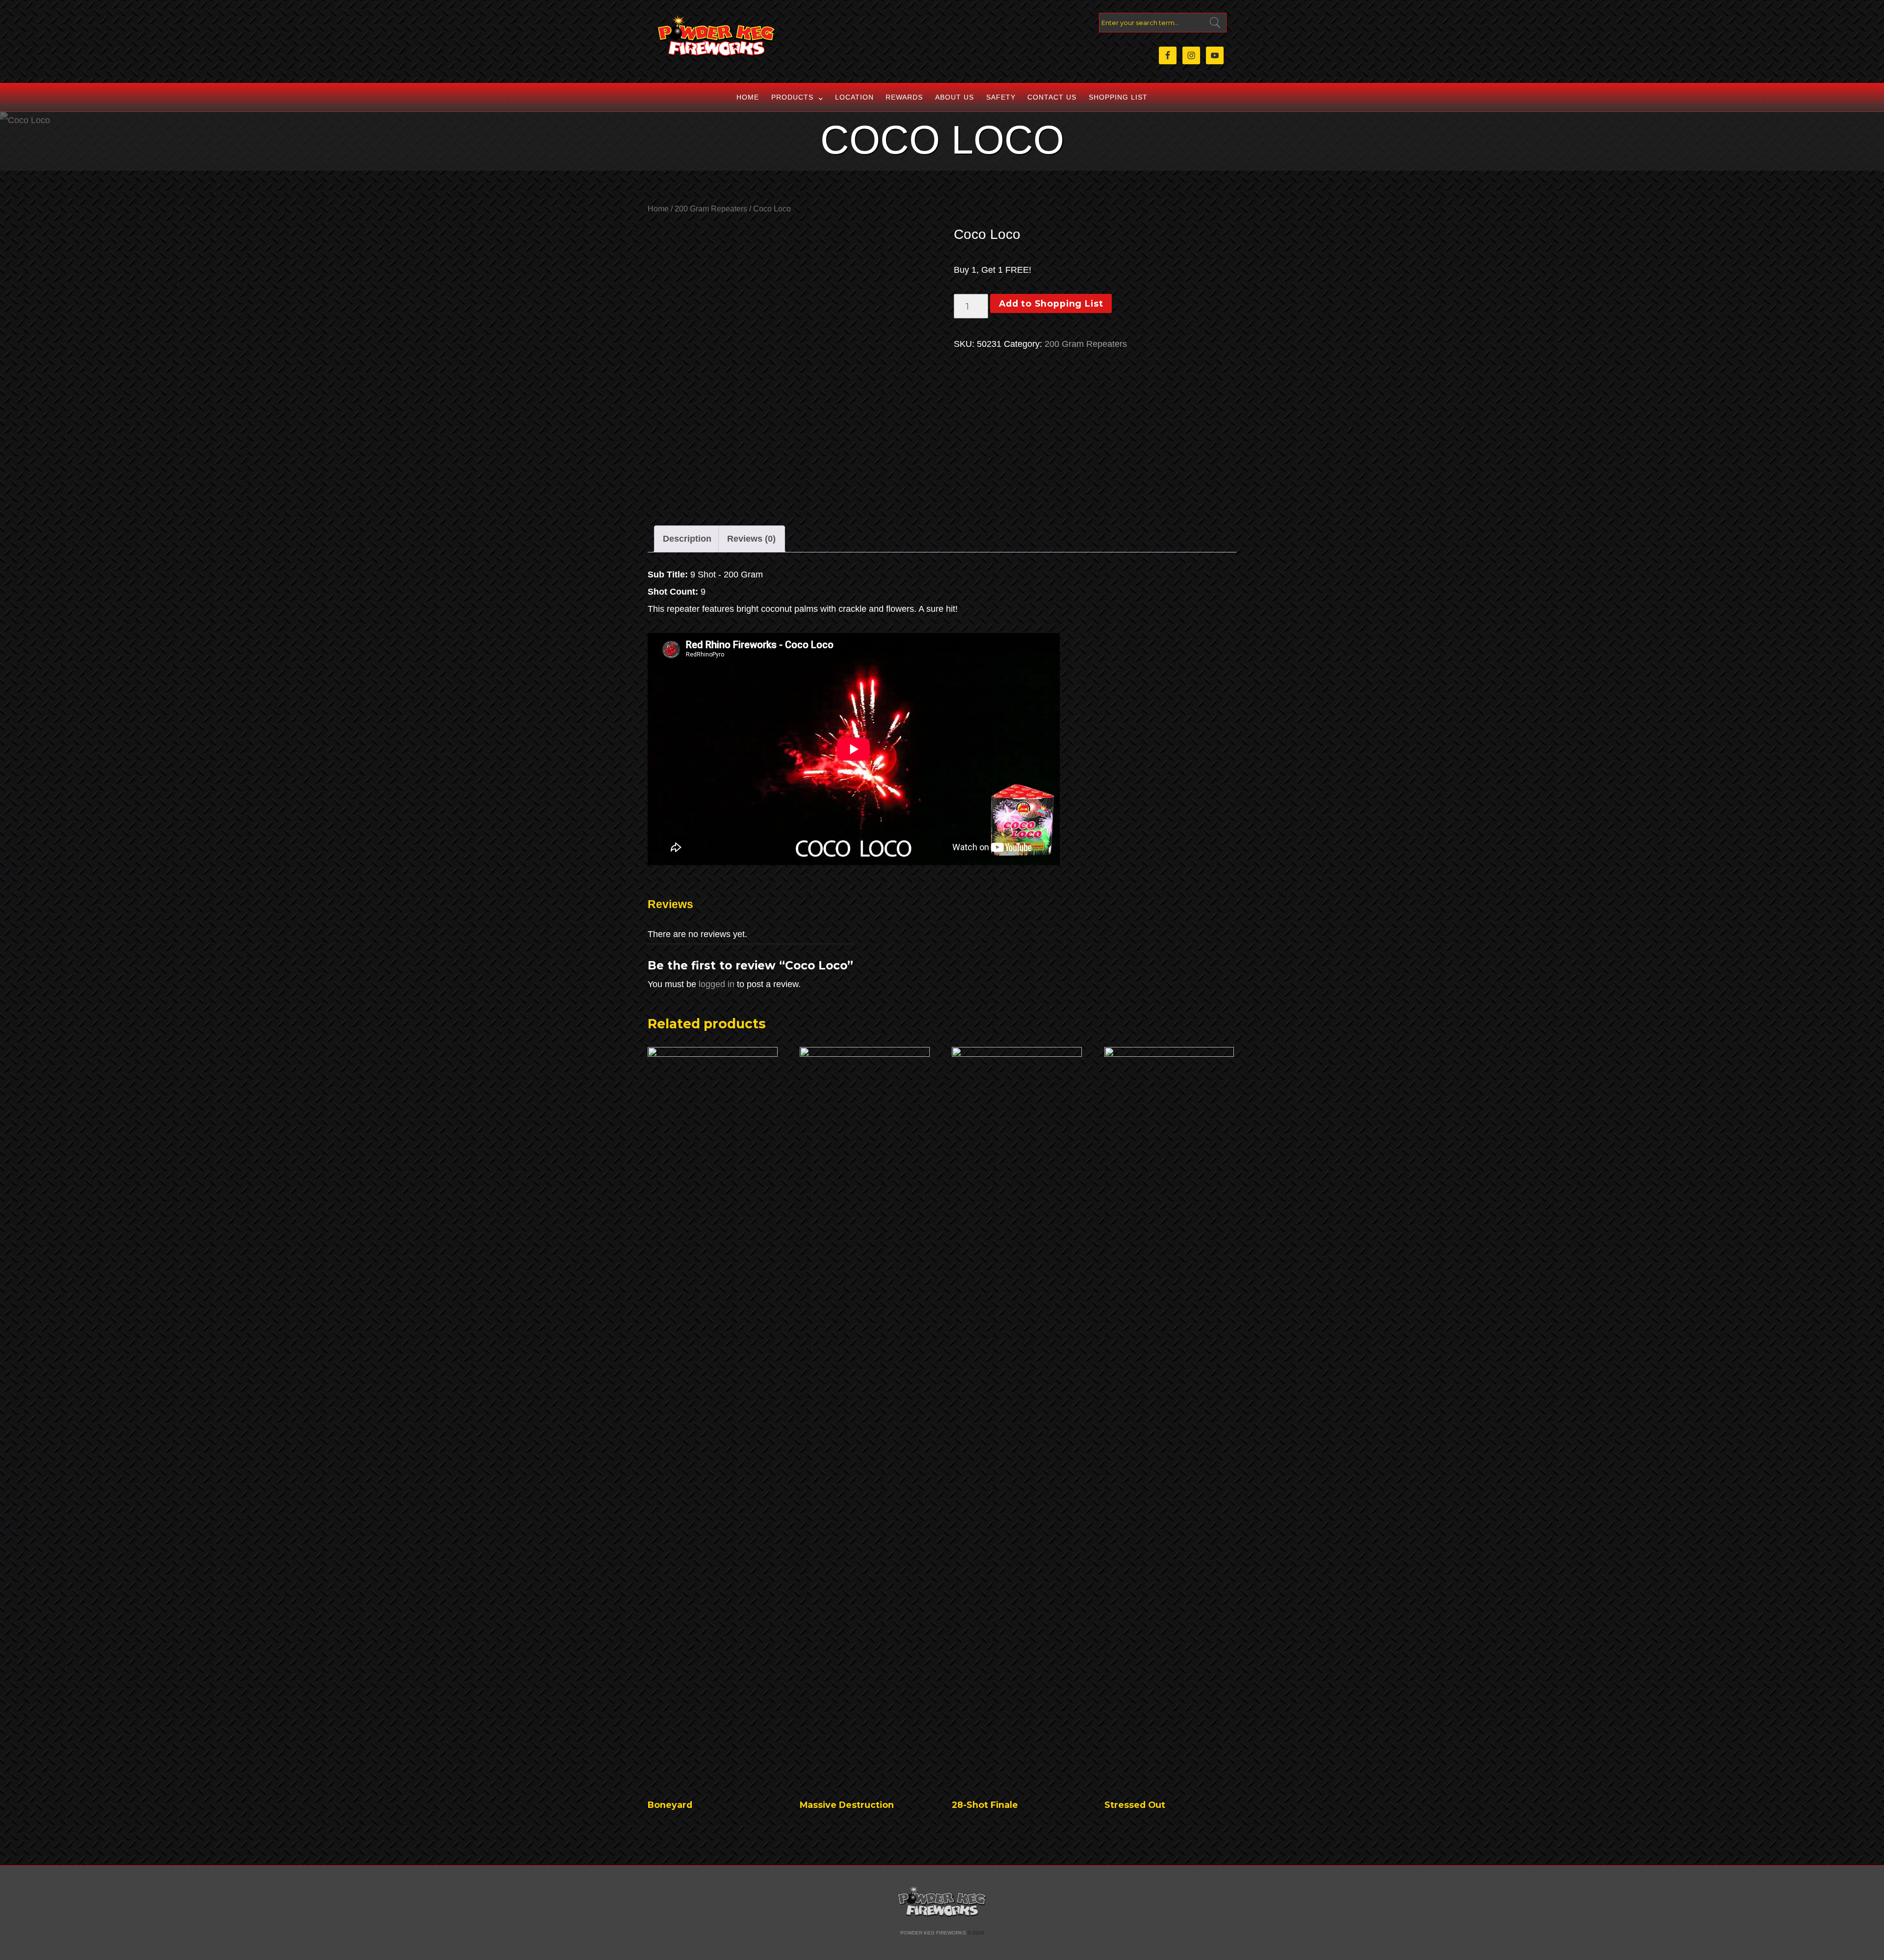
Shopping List (1118, 97)
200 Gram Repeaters (711, 209)
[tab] (687, 539)
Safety (1001, 97)
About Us (955, 97)
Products (792, 97)
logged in (717, 984)
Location (854, 97)
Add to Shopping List (1051, 303)
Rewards (904, 97)
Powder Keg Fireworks (933, 1933)
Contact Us (1052, 97)
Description (687, 539)
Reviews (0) (751, 539)
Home (748, 97)
